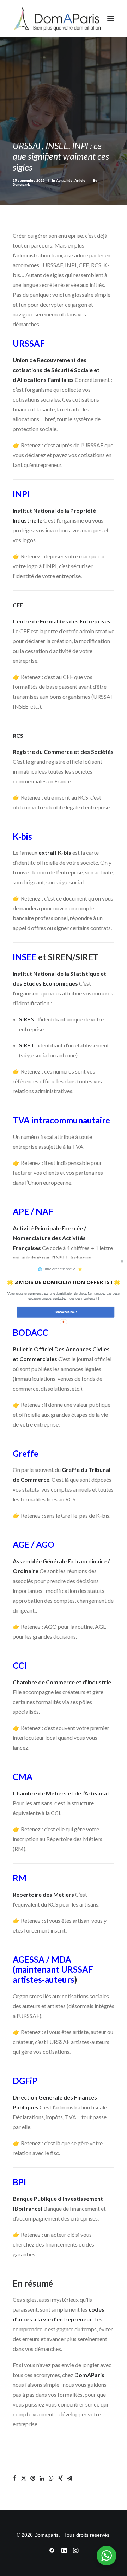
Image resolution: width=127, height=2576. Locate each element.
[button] (64, 1296)
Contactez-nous (66, 1312)
